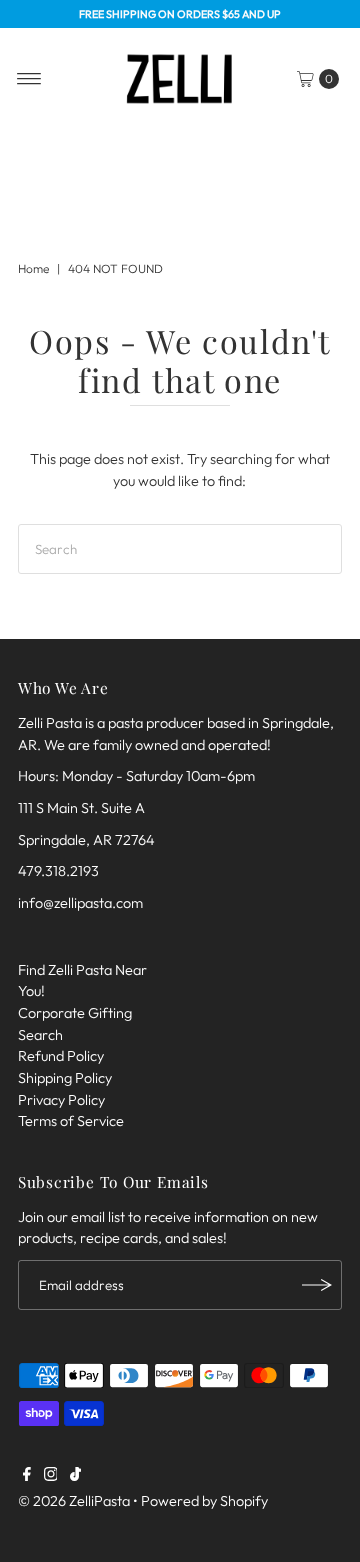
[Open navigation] (29, 79)
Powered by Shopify (204, 1501)
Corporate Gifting (75, 1013)
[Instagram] (51, 1476)
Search (40, 1035)
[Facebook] (27, 1476)
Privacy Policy (61, 1100)
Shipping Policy (65, 1078)
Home (33, 268)
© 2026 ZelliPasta (74, 1501)
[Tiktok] (75, 1476)
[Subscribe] (317, 1285)
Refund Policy (61, 1056)
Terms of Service (71, 1121)
